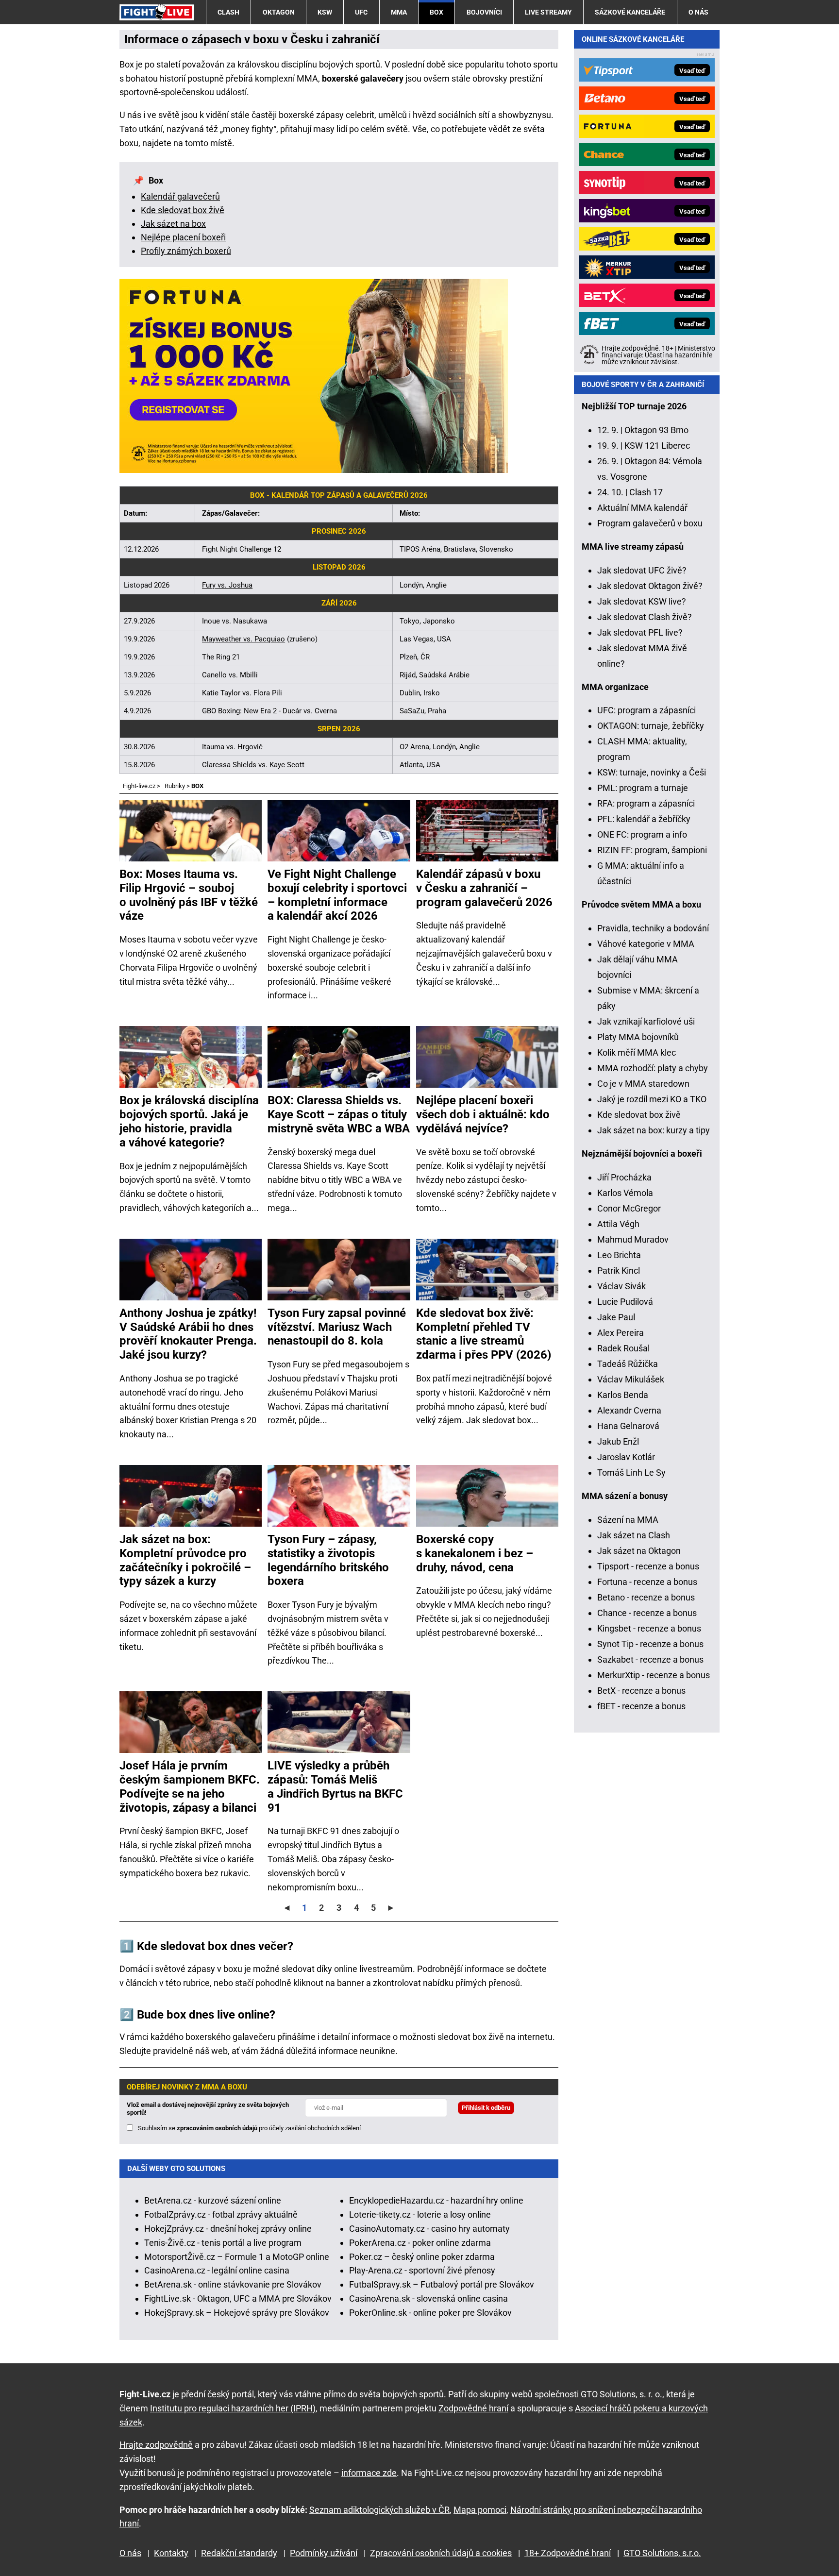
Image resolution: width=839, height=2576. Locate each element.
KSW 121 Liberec (657, 446)
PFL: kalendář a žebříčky (644, 819)
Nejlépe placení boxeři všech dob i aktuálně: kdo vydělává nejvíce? (483, 1114)
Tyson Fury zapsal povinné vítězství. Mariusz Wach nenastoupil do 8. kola (337, 1327)
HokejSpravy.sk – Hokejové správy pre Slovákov (237, 2313)
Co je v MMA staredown (643, 1084)
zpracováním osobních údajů (217, 2128)
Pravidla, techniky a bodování (653, 928)
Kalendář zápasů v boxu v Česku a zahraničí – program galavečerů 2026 (484, 888)
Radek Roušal (623, 1348)
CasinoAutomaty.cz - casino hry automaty (429, 2229)
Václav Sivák (621, 1286)
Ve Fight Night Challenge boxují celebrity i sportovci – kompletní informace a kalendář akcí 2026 (337, 895)
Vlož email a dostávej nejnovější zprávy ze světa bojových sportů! (208, 2109)
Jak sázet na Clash (634, 1535)
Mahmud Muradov (633, 1239)
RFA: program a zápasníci (646, 803)
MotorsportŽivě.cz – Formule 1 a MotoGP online (237, 2257)
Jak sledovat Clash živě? (645, 617)
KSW (325, 12)
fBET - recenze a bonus (641, 1706)
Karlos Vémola (625, 1193)
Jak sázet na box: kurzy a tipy (654, 1130)
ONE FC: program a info (642, 834)
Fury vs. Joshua (227, 585)
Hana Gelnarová (628, 1426)
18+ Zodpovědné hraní (568, 2553)
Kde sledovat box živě (183, 210)
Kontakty (171, 2553)
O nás (698, 12)
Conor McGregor (629, 1208)
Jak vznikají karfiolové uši (646, 1021)
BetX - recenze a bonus (641, 1691)
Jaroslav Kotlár (626, 1457)
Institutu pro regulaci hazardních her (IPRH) (233, 2408)
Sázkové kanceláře (630, 12)
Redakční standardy (239, 2553)
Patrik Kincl (619, 1271)
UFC (361, 12)
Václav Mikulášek (631, 1379)
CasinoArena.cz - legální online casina (217, 2270)
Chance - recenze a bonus (647, 1613)
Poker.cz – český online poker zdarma (422, 2257)
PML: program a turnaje (643, 788)
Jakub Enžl (618, 1441)
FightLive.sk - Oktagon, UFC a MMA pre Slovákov (238, 2298)
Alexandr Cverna (629, 1410)
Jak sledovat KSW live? (642, 601)
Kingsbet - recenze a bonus (649, 1628)
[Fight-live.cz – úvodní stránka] (157, 12)
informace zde (369, 2473)
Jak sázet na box (173, 224)
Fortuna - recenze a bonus (647, 1582)
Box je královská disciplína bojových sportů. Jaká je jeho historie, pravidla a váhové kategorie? (189, 1121)
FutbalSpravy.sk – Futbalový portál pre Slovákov (442, 2284)
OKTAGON (279, 12)
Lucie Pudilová (625, 1302)
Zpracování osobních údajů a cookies (441, 2553)
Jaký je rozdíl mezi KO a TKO (652, 1099)
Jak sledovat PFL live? (640, 632)
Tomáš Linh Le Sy (631, 1473)
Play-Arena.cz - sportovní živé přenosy (422, 2270)
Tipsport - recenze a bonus (648, 1566)
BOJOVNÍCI (484, 12)
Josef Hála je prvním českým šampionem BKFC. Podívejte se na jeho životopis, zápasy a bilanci (190, 1786)
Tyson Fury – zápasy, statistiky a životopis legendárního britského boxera (328, 1560)
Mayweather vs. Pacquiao (243, 639)
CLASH (228, 12)
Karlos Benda (623, 1395)
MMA (399, 12)
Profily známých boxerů (186, 251)
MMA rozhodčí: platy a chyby (653, 1068)
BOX (436, 12)
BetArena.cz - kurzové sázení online (213, 2200)
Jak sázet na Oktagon (639, 1551)
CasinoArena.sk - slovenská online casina (428, 2298)
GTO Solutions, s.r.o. (662, 2553)
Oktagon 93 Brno (656, 430)
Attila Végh (618, 1224)
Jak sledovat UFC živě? (642, 570)
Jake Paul (616, 1317)
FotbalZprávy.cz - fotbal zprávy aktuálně (221, 2214)
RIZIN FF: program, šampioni (652, 850)
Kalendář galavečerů (180, 196)
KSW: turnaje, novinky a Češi (652, 772)
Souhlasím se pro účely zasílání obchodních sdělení (249, 2128)
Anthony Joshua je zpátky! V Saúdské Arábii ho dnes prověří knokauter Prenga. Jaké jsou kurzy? (188, 1334)
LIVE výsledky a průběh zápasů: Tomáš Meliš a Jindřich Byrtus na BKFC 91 (335, 1786)
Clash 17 (646, 492)
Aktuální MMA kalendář (642, 508)
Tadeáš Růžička (628, 1364)
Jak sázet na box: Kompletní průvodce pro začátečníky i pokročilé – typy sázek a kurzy (185, 1560)
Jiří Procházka (624, 1177)
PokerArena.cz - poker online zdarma (420, 2243)
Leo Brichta (619, 1255)
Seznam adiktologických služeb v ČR (379, 2510)
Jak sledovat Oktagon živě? (650, 586)
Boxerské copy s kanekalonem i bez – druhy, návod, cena (475, 1553)
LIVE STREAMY (548, 12)
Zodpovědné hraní (473, 2408)
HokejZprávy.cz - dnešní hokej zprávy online (228, 2229)
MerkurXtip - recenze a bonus (654, 1675)
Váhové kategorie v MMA (646, 944)
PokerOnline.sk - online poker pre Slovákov (430, 2313)
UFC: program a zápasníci (646, 710)
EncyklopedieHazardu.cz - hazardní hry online (436, 2200)
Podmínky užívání (324, 2553)
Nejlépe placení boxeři (183, 237)
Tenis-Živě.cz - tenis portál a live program (223, 2243)
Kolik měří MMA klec (637, 1052)
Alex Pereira (621, 1333)
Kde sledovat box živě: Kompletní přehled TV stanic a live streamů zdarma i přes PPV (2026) (484, 1334)
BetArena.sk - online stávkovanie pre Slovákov (233, 2284)
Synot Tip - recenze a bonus (650, 1644)
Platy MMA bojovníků (638, 1037)
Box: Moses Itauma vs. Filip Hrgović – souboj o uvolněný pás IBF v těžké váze (189, 895)
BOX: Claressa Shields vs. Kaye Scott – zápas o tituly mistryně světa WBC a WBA (339, 1114)
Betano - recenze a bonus (646, 1597)
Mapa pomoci (480, 2510)
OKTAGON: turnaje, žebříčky (651, 726)
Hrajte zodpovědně (156, 2445)
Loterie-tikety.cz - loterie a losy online (420, 2214)
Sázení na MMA (628, 1520)
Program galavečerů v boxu (650, 523)
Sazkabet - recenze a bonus (650, 1659)
